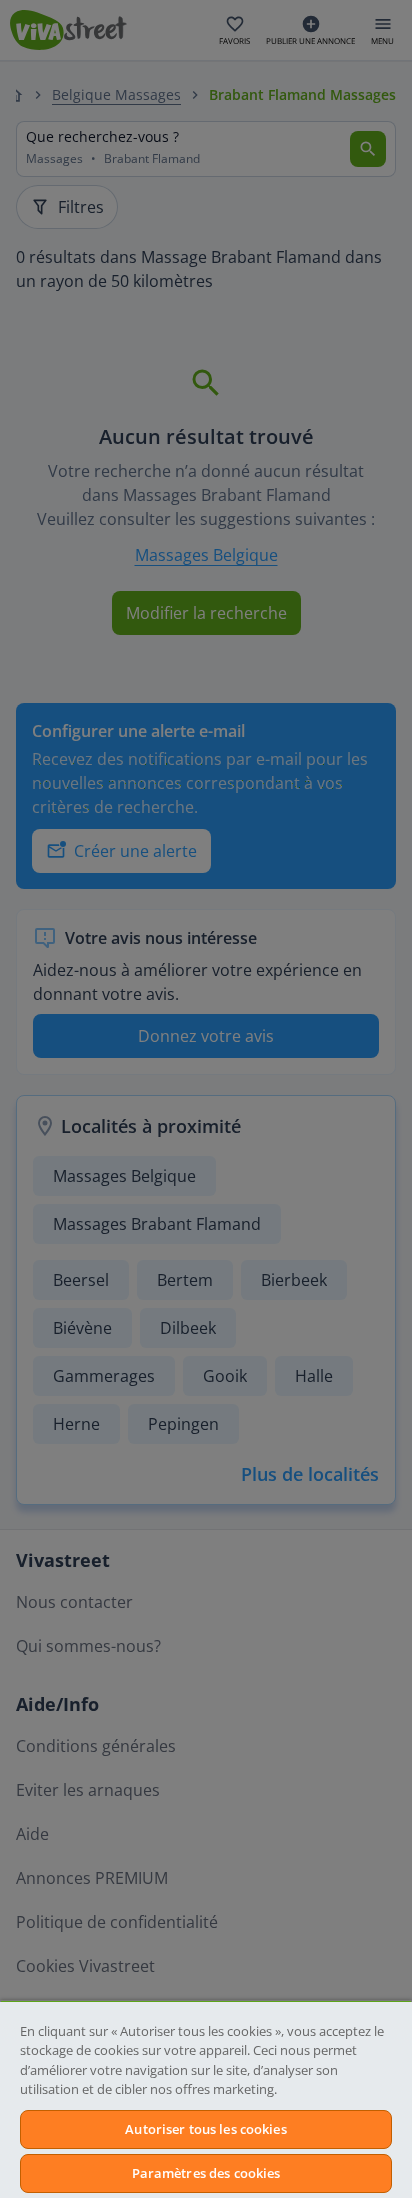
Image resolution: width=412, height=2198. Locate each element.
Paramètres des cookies (206, 2173)
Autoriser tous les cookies (205, 2129)
